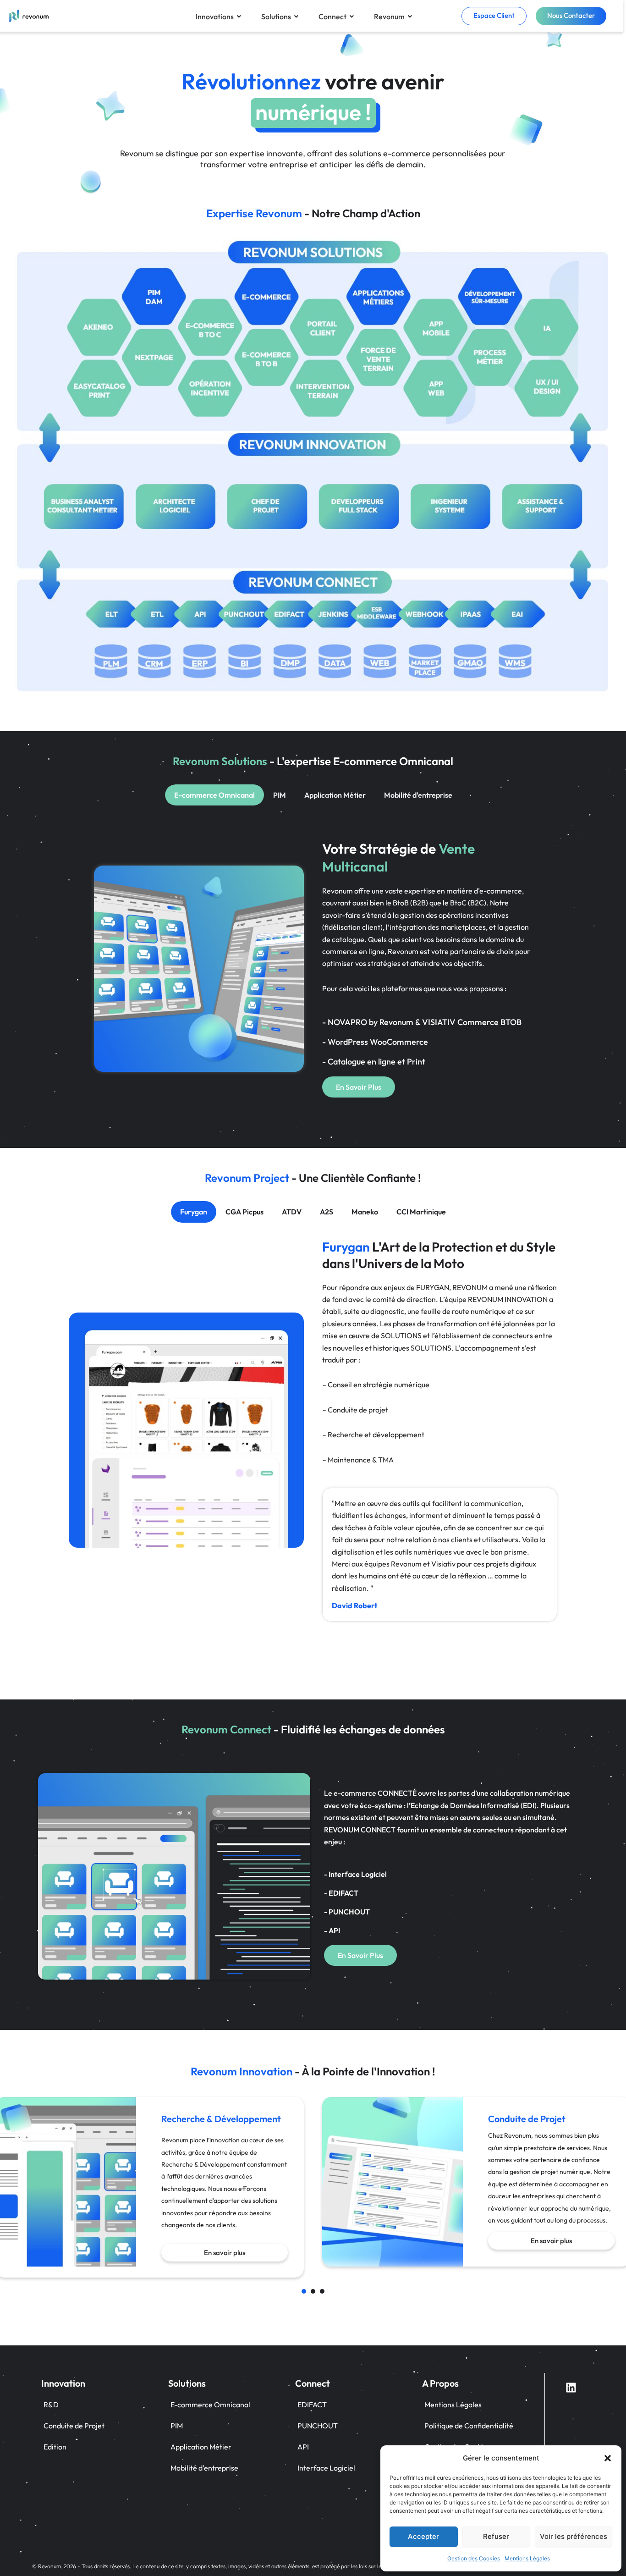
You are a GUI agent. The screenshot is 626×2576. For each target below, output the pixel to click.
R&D (51, 2405)
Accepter (423, 2536)
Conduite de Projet (74, 2426)
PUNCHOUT (318, 2426)
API (303, 2447)
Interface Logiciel (326, 2468)
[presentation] (304, 2291)
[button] (608, 2458)
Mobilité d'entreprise (204, 2468)
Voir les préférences (574, 2536)
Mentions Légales (527, 2558)
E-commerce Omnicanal (210, 2405)
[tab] (214, 795)
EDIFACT (312, 2405)
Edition (55, 2447)
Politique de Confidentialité (469, 2426)
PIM (177, 2426)
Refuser (496, 2536)
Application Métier (201, 2447)
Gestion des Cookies (474, 2558)
